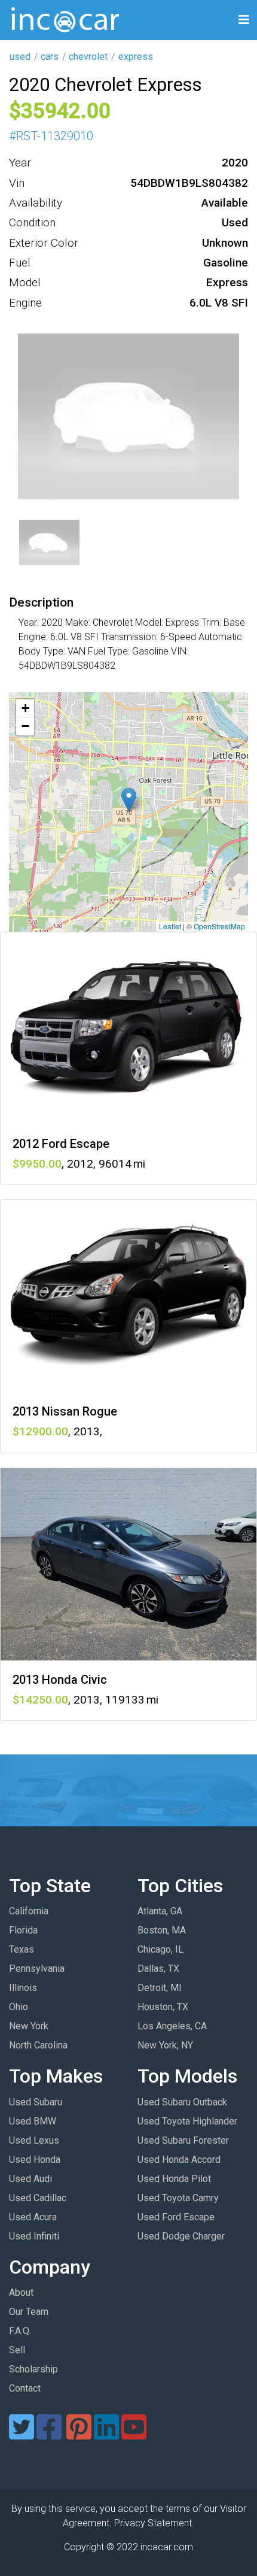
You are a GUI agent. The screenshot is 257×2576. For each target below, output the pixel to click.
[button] (129, 800)
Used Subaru (36, 2102)
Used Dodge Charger (181, 2236)
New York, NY (165, 2045)
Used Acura (33, 2217)
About (21, 2292)
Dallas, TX (158, 1969)
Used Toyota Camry (178, 2198)
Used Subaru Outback (182, 2102)
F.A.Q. (20, 2331)
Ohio (19, 2007)
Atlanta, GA (160, 1911)
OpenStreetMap (219, 926)
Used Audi (30, 2179)
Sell (17, 2350)
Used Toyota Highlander (187, 2121)
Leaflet (170, 926)
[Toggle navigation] (244, 20)
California (29, 1911)
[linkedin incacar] (106, 2434)
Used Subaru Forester (183, 2140)
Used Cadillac (38, 2198)
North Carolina (38, 2045)
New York (29, 2026)
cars (50, 57)
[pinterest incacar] (79, 2434)
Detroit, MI (160, 1988)
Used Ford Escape (176, 2217)
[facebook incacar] (49, 2434)
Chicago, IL (160, 1949)
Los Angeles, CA (172, 2026)
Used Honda (35, 2160)
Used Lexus (34, 2140)
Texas (22, 1949)
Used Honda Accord (179, 2160)
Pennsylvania (37, 1969)
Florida (23, 1930)
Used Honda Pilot (174, 2179)
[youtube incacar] (134, 2434)
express (136, 57)
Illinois (23, 1988)
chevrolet (88, 57)
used (20, 57)
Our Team (29, 2312)
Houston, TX (163, 2007)
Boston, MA (162, 1930)
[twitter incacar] (22, 2434)
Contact (25, 2388)
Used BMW (33, 2121)
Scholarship (33, 2369)
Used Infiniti (34, 2236)
